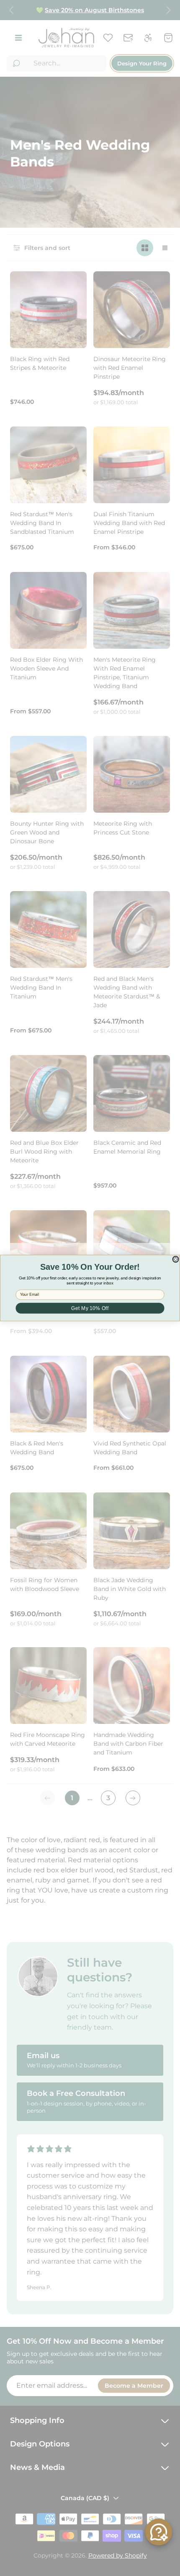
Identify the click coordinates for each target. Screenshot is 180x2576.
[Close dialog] (176, 1259)
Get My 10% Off (90, 1308)
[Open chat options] (159, 2532)
